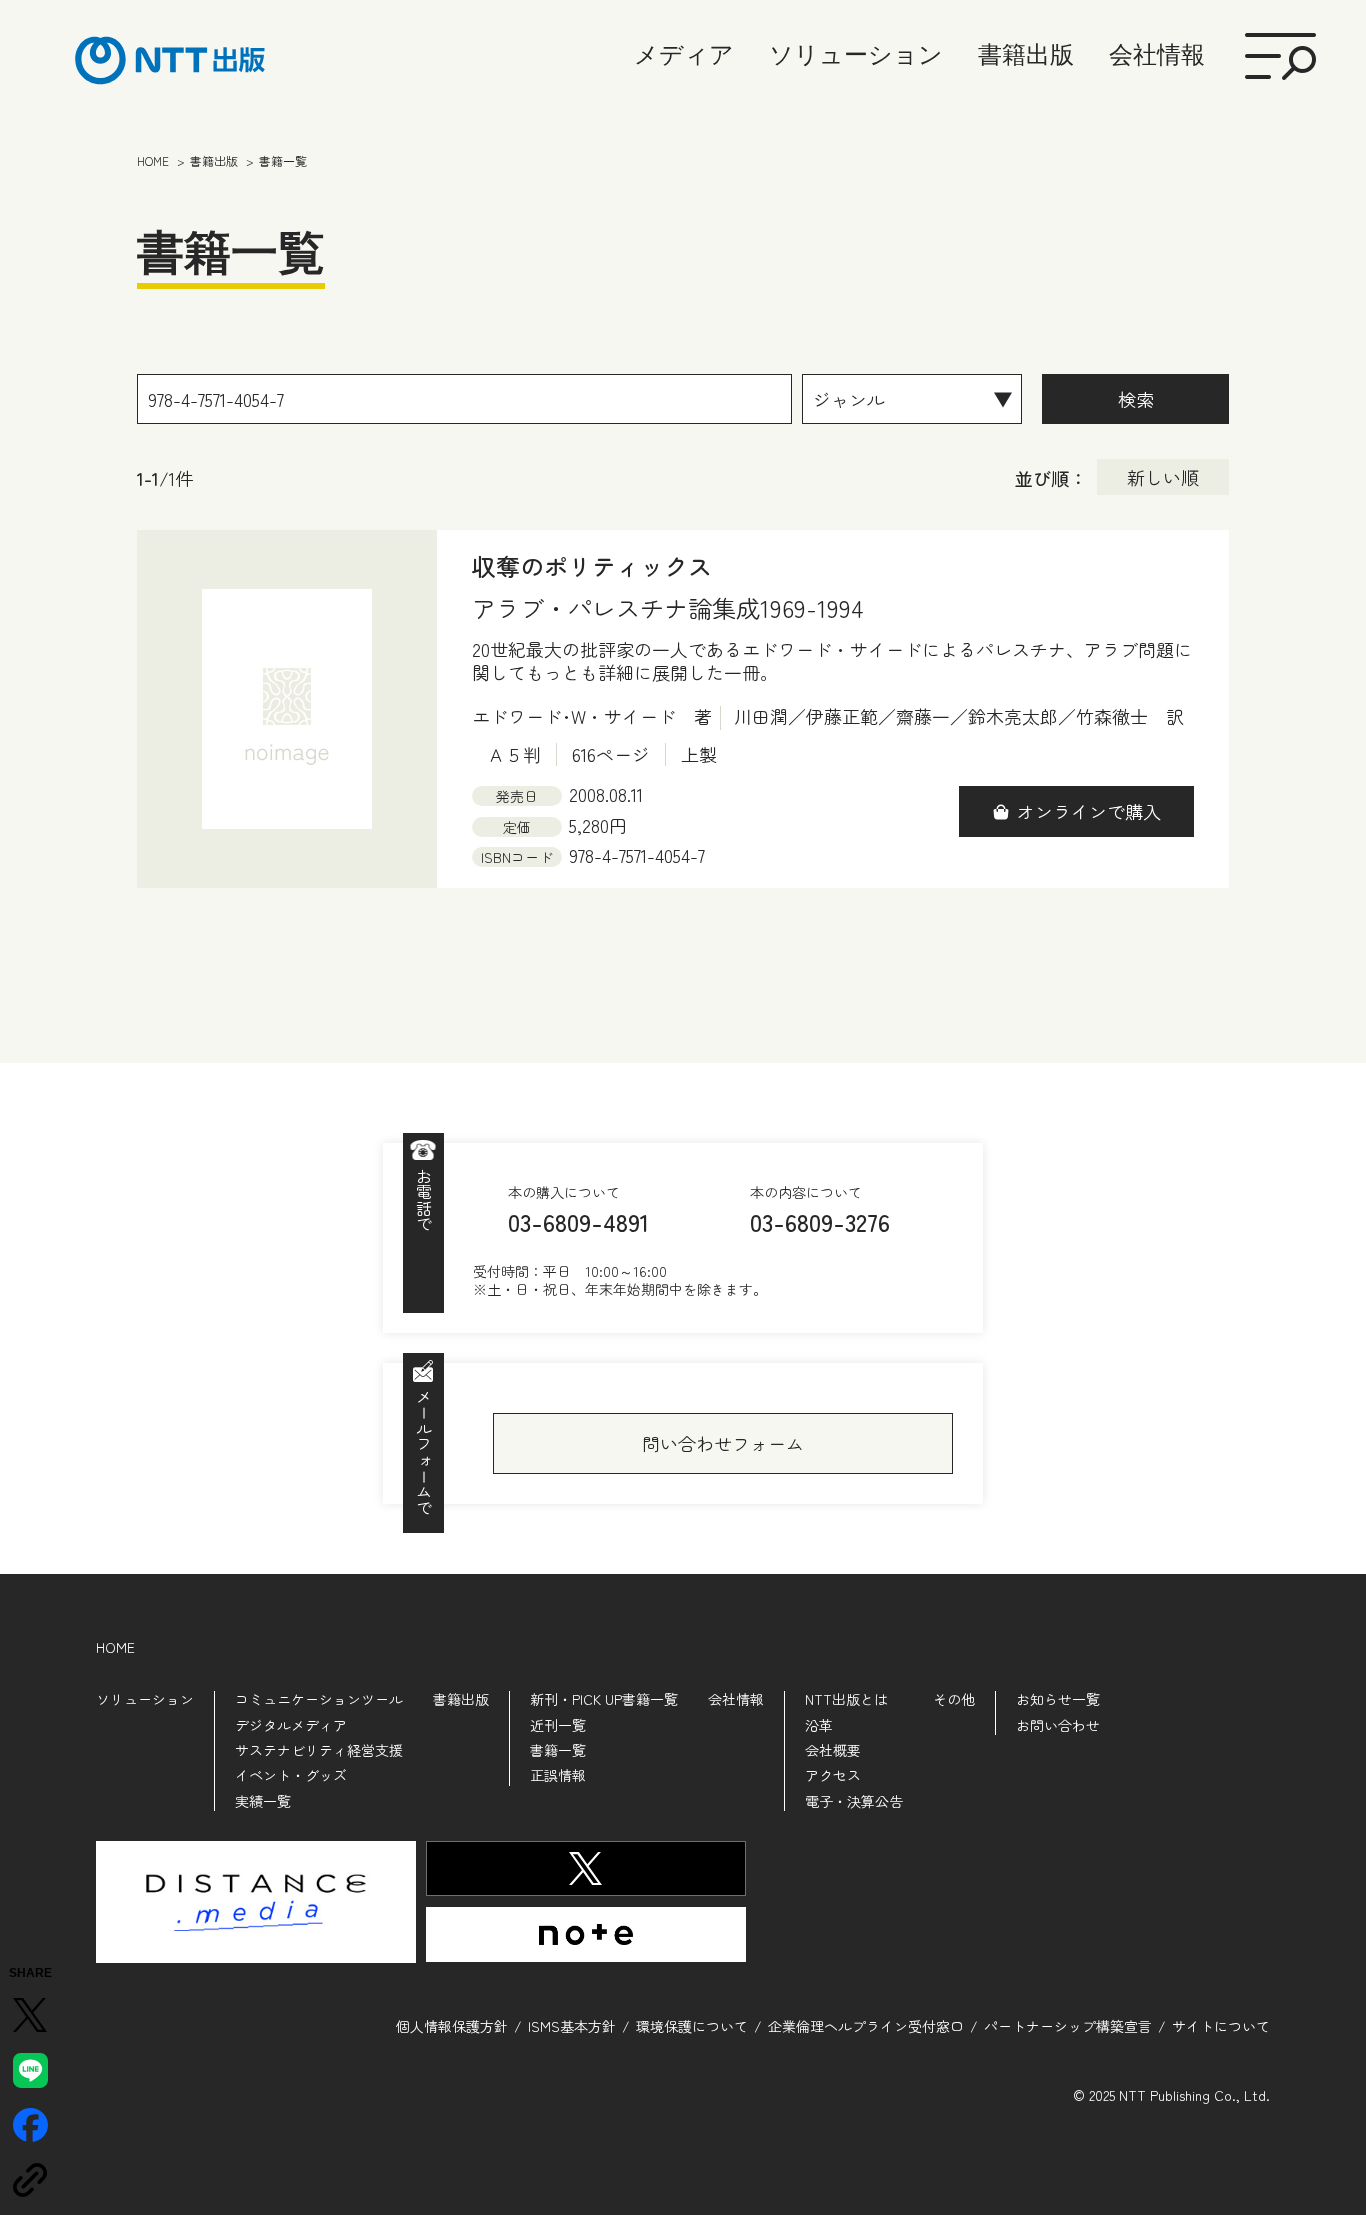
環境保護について (692, 2026)
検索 (1136, 399)
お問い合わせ (1058, 1725)
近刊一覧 (558, 1725)
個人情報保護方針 (452, 2026)
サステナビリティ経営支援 (319, 1750)
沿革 (819, 1725)
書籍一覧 (558, 1750)
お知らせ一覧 (1058, 1699)
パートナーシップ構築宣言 (1068, 2026)
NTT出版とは (846, 1699)
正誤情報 (558, 1775)
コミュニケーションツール (319, 1699)
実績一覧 (263, 1801)
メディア (684, 54)
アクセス (833, 1775)
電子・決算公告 (854, 1801)
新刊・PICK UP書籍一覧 (604, 1699)
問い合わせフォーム (723, 1443)
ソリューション (856, 54)
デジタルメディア (291, 1725)
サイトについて (1221, 2026)
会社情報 (1157, 54)
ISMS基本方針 (572, 2026)
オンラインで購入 (1089, 811)
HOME (115, 1647)
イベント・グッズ (291, 1775)
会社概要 (833, 1750)
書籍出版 (1026, 54)
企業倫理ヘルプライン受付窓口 (866, 2026)
